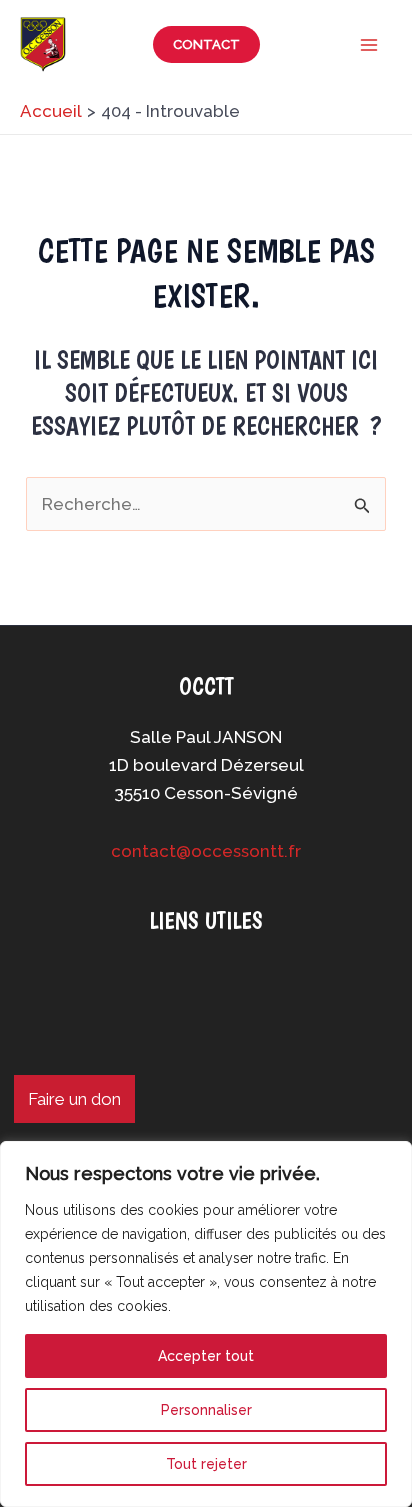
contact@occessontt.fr (206, 851)
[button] (206, 44)
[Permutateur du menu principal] (370, 45)
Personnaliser (206, 1410)
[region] (206, 1324)
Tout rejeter (206, 1464)
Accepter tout (206, 1356)
